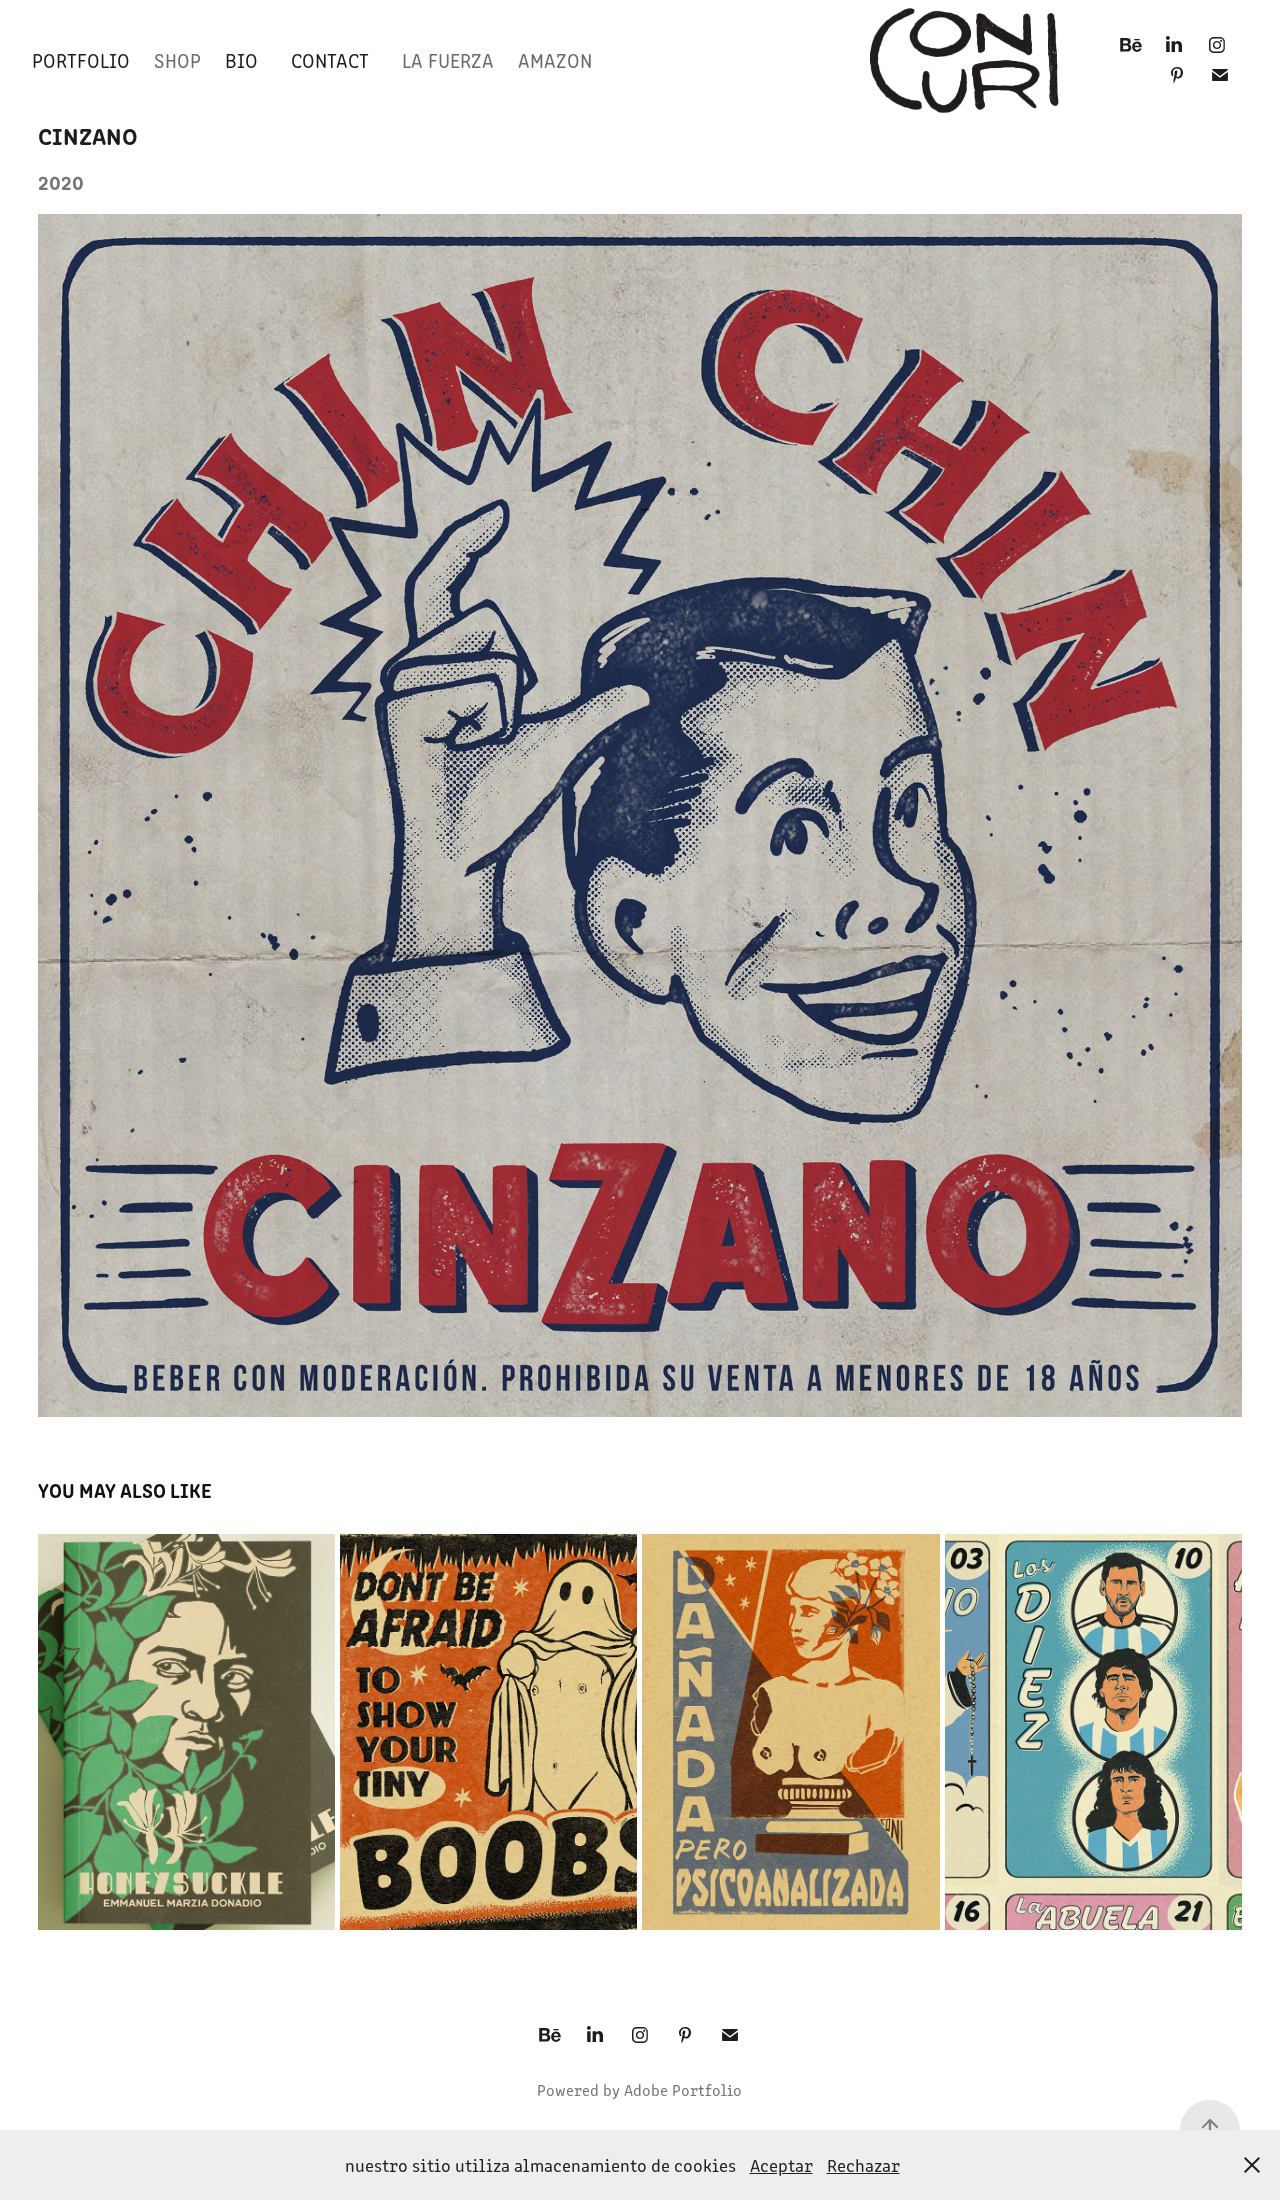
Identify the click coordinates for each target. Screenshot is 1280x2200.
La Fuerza (448, 59)
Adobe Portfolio (683, 2089)
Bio (241, 59)
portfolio (81, 59)
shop (177, 59)
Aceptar (781, 2165)
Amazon (555, 59)
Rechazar (863, 2165)
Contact (330, 59)
